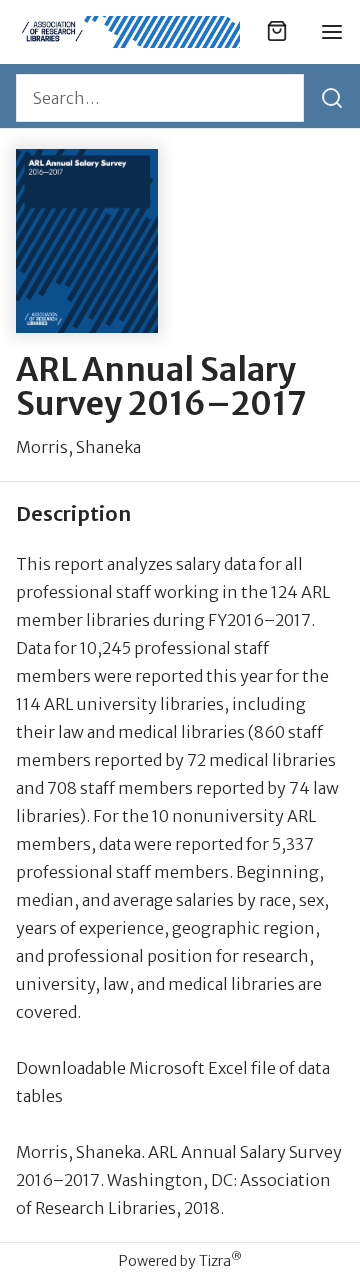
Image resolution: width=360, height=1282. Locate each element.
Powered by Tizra (180, 1260)
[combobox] (160, 98)
